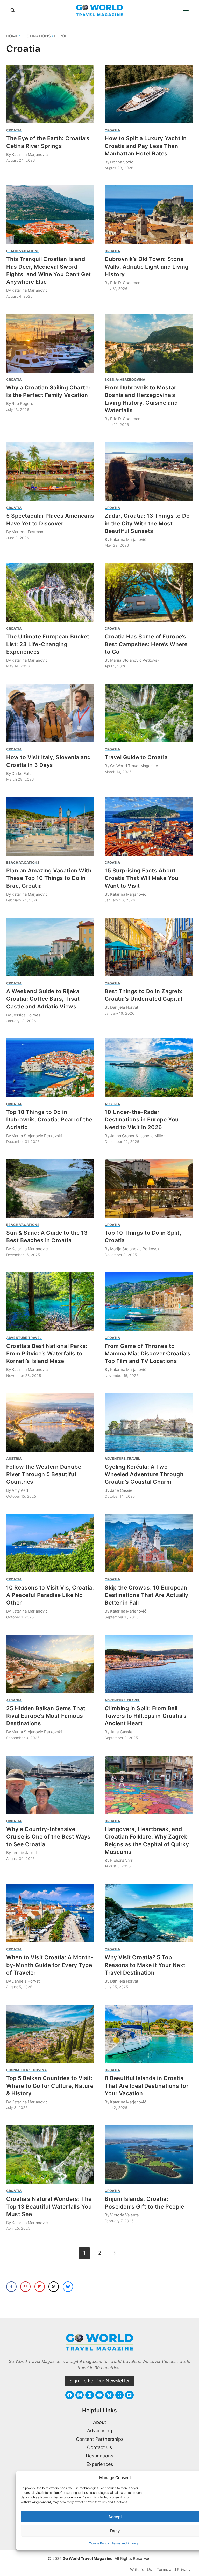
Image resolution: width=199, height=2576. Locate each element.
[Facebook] (69, 2395)
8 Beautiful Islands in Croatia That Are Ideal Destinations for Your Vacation (147, 2086)
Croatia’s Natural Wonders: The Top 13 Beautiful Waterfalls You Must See (49, 2206)
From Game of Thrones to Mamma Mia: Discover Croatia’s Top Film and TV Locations (148, 1354)
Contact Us (99, 2447)
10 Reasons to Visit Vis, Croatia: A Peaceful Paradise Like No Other (50, 1595)
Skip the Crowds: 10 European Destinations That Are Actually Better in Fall (147, 1595)
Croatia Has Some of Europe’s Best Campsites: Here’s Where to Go (146, 644)
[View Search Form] (13, 10)
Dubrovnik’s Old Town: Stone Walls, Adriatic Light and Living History (147, 267)
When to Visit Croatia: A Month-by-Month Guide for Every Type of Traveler (50, 1965)
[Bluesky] (109, 2395)
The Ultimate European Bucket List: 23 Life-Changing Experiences (48, 644)
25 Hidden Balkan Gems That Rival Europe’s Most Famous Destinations (46, 1716)
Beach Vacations (23, 251)
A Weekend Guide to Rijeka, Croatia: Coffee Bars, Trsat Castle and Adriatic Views (44, 999)
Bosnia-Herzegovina (125, 379)
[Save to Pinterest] (25, 2287)
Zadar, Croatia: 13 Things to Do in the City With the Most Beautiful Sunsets (147, 523)
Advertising (100, 2431)
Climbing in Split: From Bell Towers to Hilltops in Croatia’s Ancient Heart (146, 1716)
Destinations (36, 36)
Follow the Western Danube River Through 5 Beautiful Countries (44, 1474)
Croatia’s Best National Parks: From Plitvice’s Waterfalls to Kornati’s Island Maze (47, 1354)
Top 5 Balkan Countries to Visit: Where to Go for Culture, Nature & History (50, 2086)
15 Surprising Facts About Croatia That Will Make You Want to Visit (142, 878)
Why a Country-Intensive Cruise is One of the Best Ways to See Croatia (48, 1837)
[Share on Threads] (54, 2287)
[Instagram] (80, 2395)
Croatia (14, 130)
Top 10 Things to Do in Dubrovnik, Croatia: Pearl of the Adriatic (49, 1120)
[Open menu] (186, 10)
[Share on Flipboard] (40, 2287)
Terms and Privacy (125, 2543)
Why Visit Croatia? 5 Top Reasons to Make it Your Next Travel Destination (145, 1965)
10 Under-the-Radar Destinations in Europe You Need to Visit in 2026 (142, 1120)
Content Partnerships (100, 2439)
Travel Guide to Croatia (136, 757)
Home (12, 36)
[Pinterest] (89, 2395)
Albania (14, 1700)
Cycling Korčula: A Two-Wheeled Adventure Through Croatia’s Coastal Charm (144, 1474)
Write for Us (141, 2569)
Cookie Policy (99, 2543)
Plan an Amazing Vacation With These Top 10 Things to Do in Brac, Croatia (49, 878)
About (100, 2422)
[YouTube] (99, 2395)
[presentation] (50, 94)
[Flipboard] (129, 2395)
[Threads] (119, 2395)
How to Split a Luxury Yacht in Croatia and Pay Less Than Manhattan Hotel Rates (146, 146)
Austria (112, 1104)
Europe (62, 36)
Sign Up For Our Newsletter (100, 2381)
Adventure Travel (24, 1338)
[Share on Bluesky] (68, 2287)
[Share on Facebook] (11, 2287)
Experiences (100, 2464)
